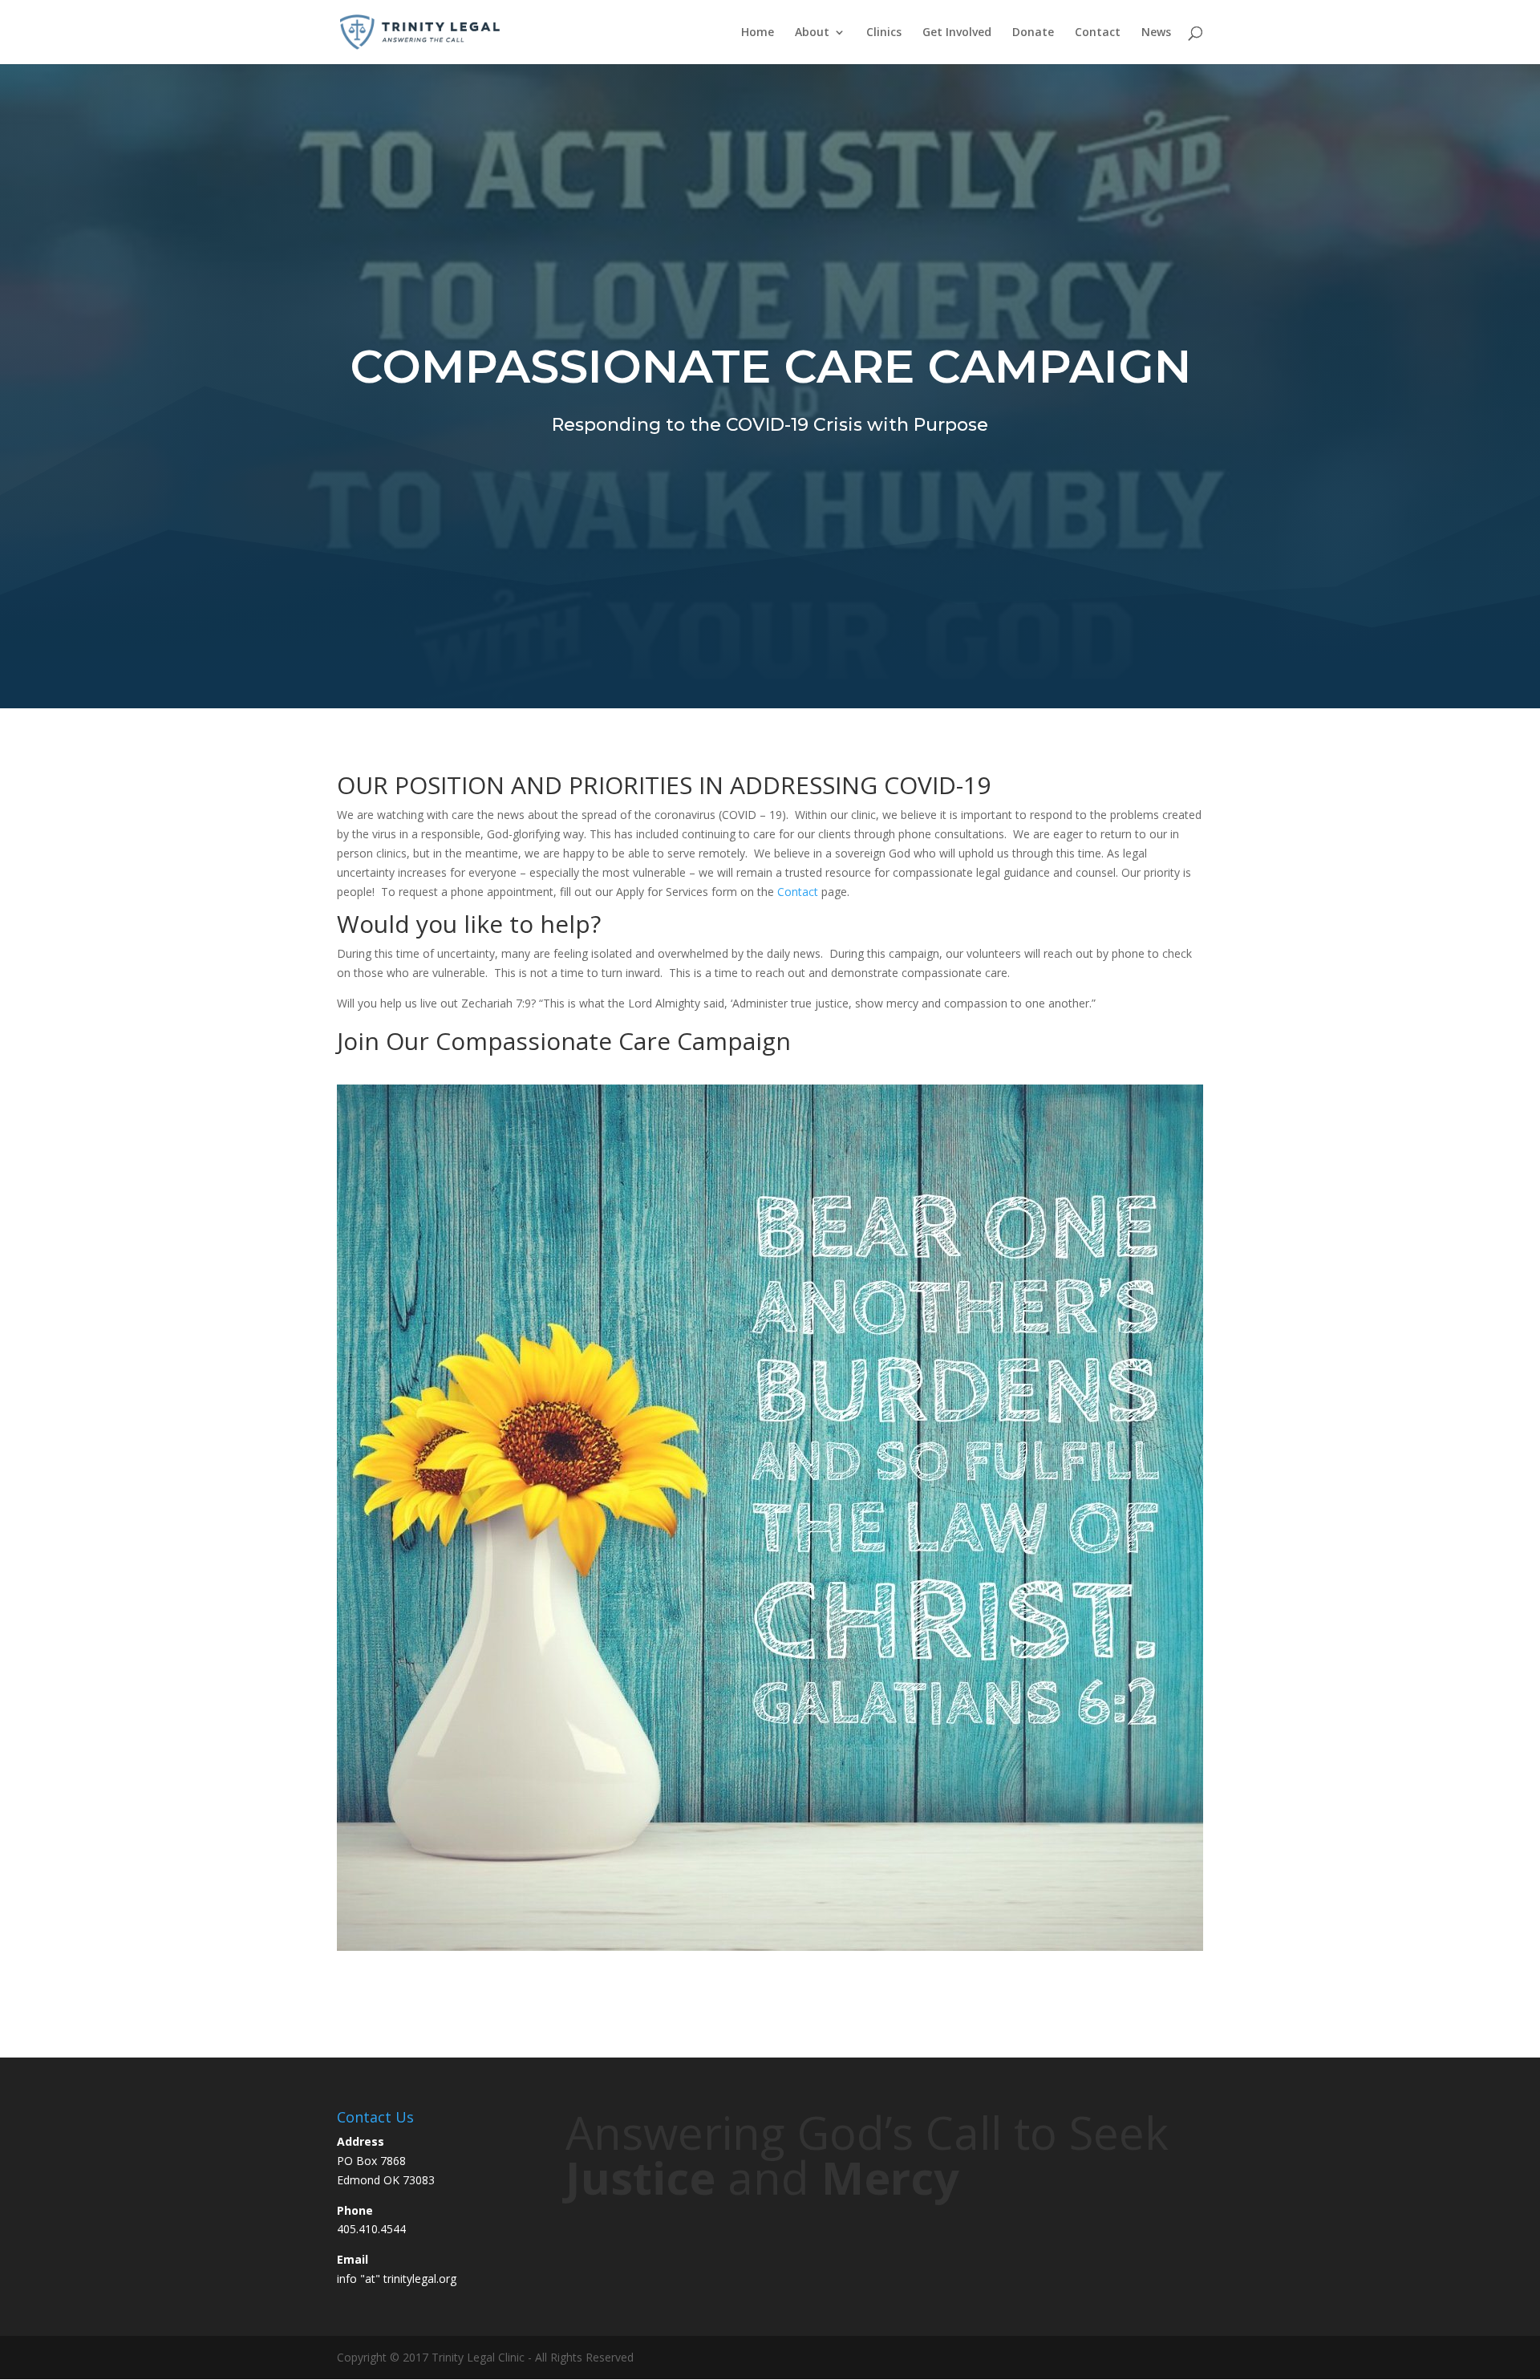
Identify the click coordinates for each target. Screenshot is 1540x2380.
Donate (1033, 33)
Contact (1098, 33)
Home (758, 33)
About (812, 33)
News (1156, 33)
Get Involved (957, 33)
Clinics (884, 33)
